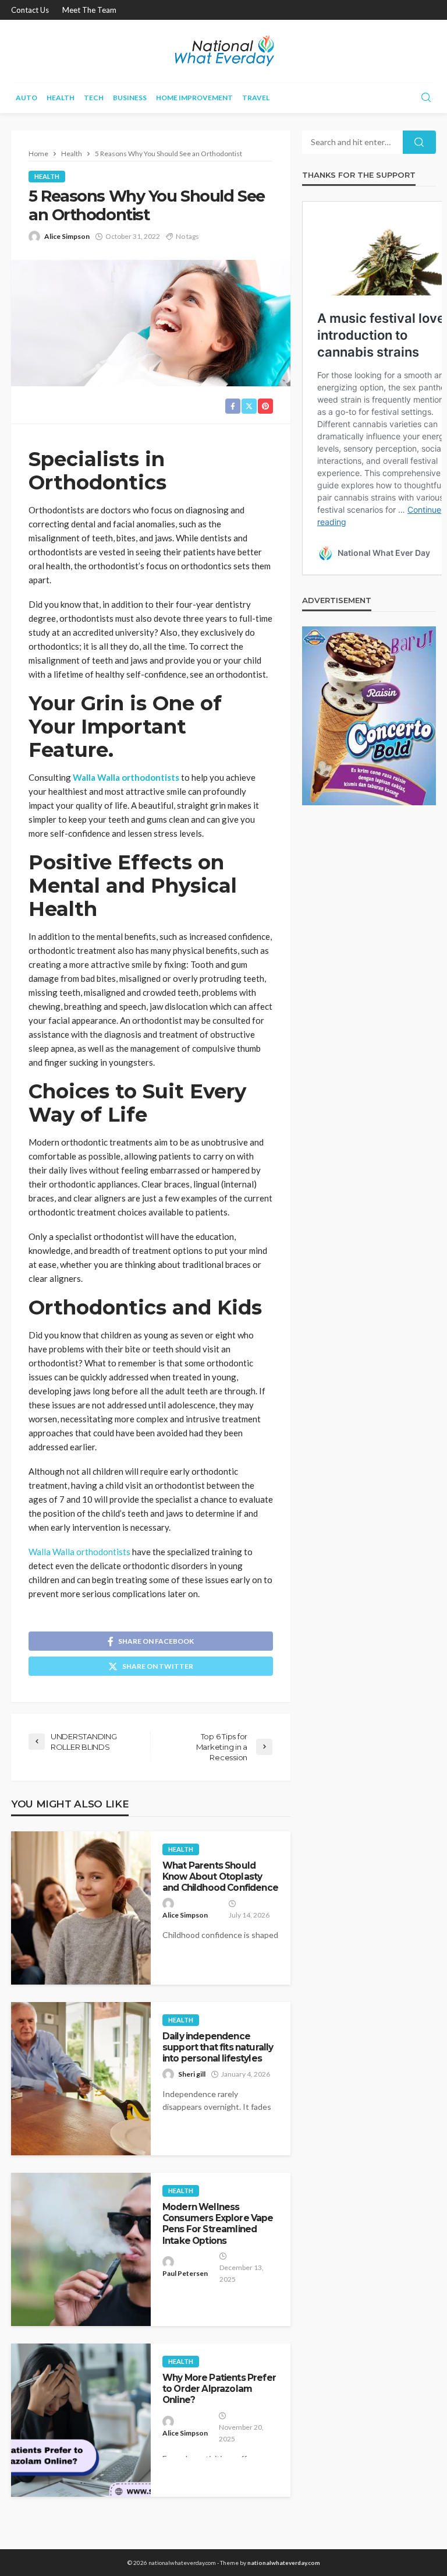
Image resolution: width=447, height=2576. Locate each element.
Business (130, 98)
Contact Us (30, 10)
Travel (256, 98)
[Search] (426, 98)
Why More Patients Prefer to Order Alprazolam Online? (219, 2389)
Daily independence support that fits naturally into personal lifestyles (218, 2048)
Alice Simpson (67, 236)
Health (61, 98)
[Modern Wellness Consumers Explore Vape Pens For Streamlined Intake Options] (81, 2249)
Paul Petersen (185, 2273)
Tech (94, 98)
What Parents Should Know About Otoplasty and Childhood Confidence (220, 1877)
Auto (26, 98)
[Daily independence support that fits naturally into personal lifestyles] (81, 2079)
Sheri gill (192, 2074)
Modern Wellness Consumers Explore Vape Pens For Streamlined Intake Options (218, 2224)
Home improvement (194, 98)
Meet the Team (89, 10)
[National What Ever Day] (223, 51)
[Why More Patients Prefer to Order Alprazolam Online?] (81, 2420)
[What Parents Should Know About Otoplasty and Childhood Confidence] (81, 1908)
